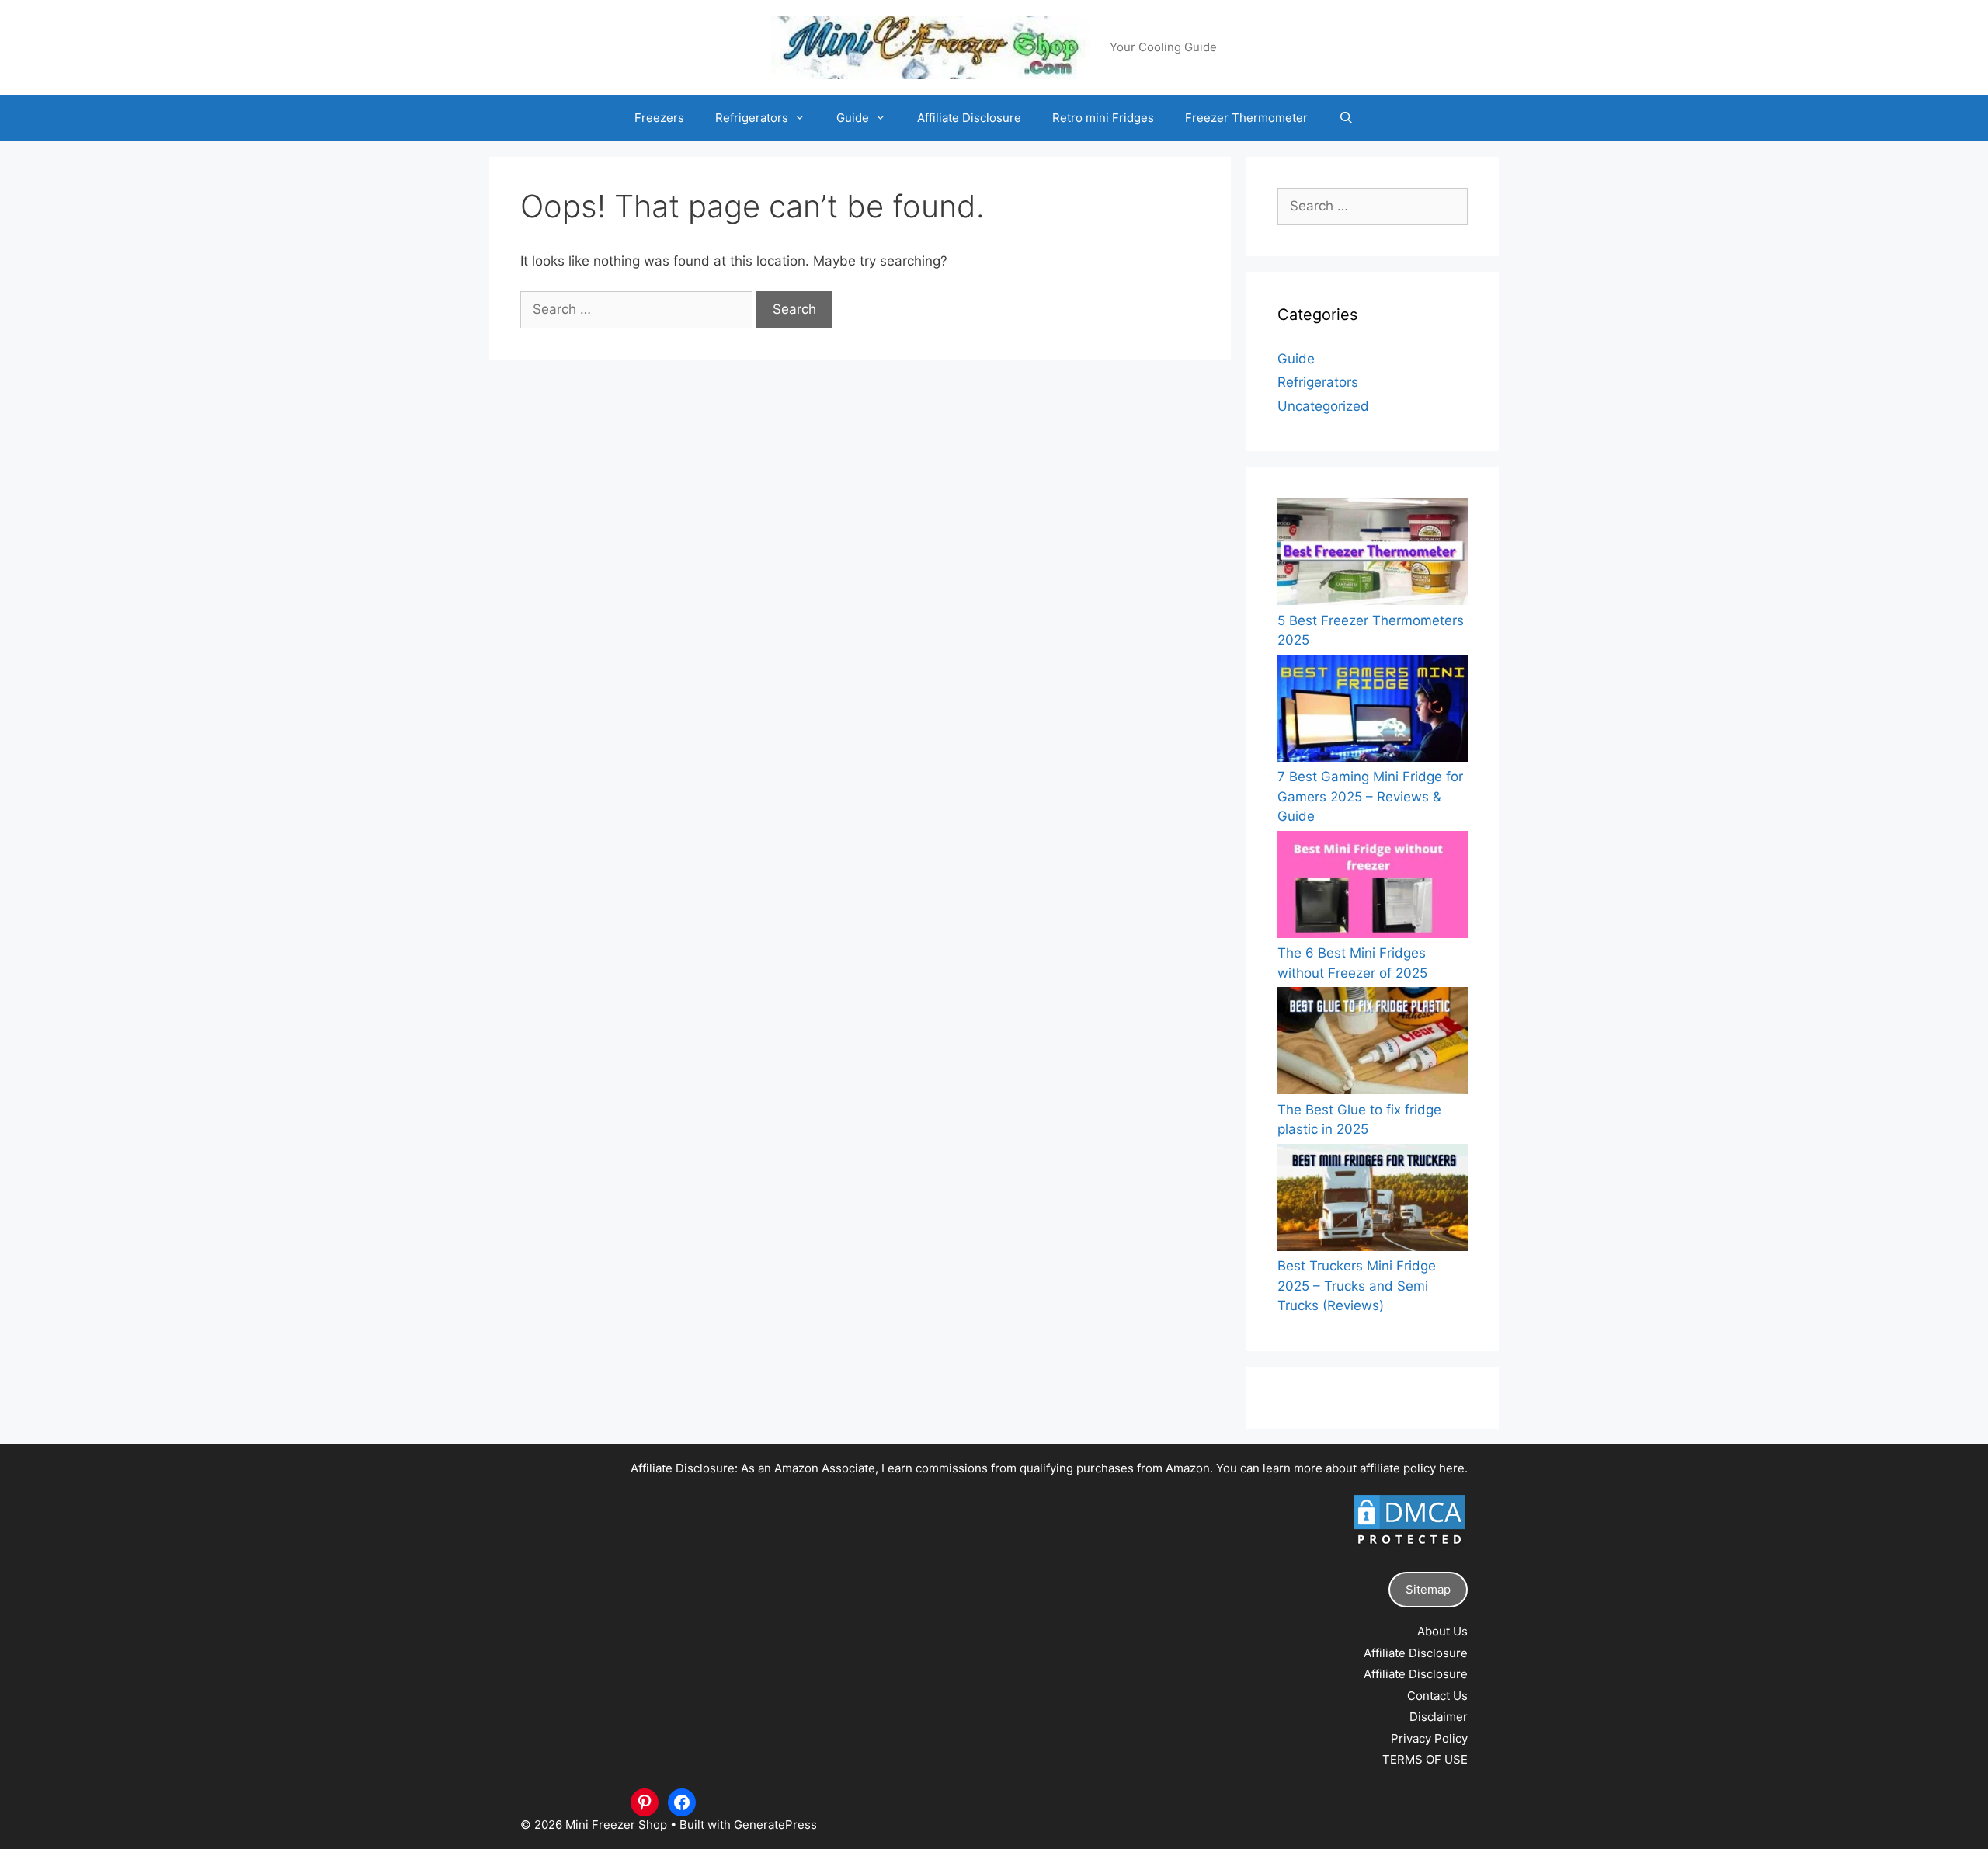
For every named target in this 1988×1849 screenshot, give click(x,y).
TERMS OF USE (1425, 1759)
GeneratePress (775, 1825)
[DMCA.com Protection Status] (1409, 1547)
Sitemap (1428, 1589)
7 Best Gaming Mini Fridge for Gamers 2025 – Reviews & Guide (1370, 796)
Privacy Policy (1429, 1738)
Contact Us (1437, 1696)
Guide (853, 118)
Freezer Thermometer (1246, 118)
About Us (1442, 1631)
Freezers (659, 118)
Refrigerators (752, 118)
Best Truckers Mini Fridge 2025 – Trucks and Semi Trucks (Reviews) (1357, 1286)
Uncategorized (1323, 406)
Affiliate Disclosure (969, 118)
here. (1453, 1468)
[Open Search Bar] (1346, 118)
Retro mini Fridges (1103, 118)
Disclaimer (1439, 1717)
